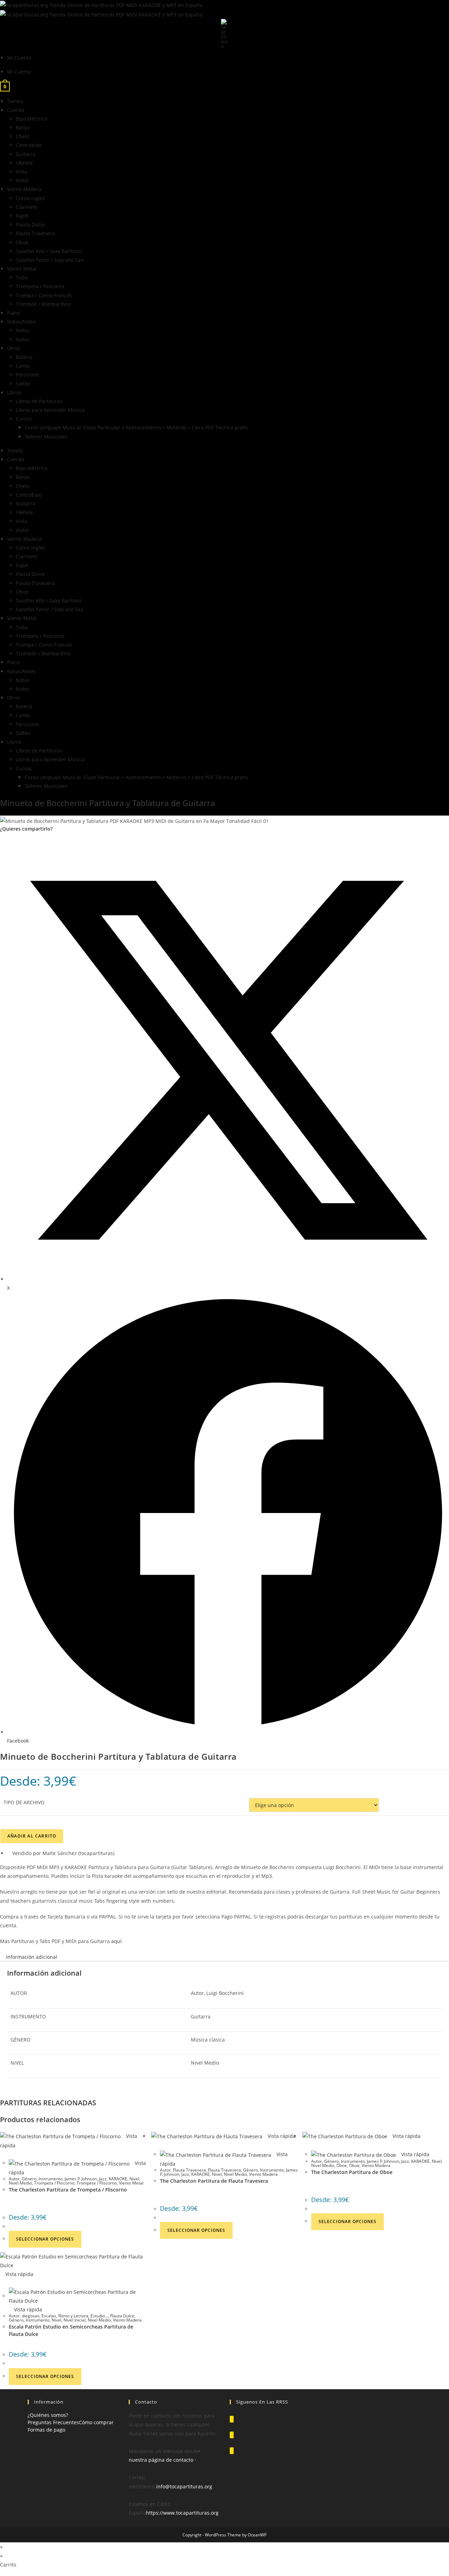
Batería (24, 357)
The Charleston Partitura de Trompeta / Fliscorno (68, 2190)
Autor (14, 2179)
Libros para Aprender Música (50, 410)
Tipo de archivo (24, 1802)
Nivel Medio (20, 2183)
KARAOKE (118, 2179)
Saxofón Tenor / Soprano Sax (49, 260)
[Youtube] (232, 2451)
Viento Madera (24, 189)
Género (29, 2179)
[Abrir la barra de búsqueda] (224, 33)
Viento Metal (22, 269)
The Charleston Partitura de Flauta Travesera (214, 2181)
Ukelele (24, 163)
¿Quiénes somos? (48, 2415)
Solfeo (23, 384)
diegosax (31, 2316)
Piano (14, 313)
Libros (14, 392)
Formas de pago (46, 2430)
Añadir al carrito (32, 1836)
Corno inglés (31, 198)
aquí (117, 1941)
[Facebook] (232, 2435)
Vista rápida (281, 2136)
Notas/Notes (22, 322)
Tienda (15, 101)
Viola (21, 172)
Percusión (27, 374)
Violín (22, 180)
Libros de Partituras (39, 401)
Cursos (24, 419)
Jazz (103, 2179)
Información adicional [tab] (32, 1957)
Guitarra (26, 154)
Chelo (22, 136)
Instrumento (51, 2179)
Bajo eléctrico (32, 119)
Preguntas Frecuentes (53, 2422)
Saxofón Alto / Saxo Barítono (49, 251)
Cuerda (16, 110)
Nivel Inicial (75, 2320)
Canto (23, 366)
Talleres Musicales (46, 437)
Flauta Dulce (30, 224)
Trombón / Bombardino (43, 304)
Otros (14, 348)
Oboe (22, 242)
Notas (23, 330)
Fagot (22, 216)
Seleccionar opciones (45, 2239)
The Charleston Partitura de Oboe (352, 2172)
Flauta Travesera (35, 233)
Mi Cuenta (19, 58)
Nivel (134, 2179)
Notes (23, 339)
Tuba (22, 277)
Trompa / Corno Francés (44, 295)
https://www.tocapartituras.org (182, 2513)
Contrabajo (29, 145)
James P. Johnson (81, 2179)
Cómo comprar (96, 2422)
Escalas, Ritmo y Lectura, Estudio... (75, 2316)
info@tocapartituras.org (184, 2486)
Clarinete (26, 207)
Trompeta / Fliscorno (40, 286)
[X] (232, 2419)
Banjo (22, 127)
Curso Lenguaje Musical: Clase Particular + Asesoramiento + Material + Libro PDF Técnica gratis (136, 427)
